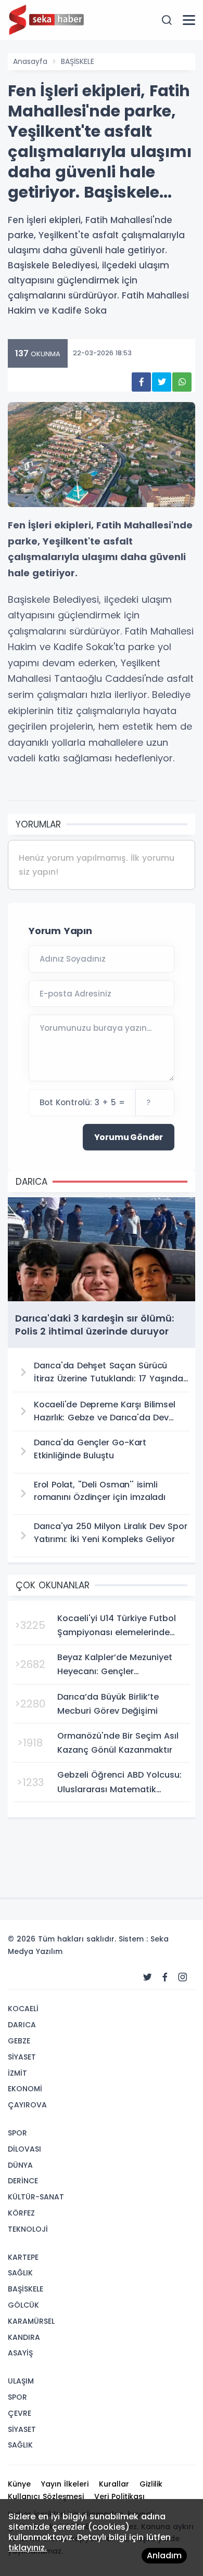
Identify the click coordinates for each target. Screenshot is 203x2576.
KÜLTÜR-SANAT (36, 2197)
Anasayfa (30, 61)
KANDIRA (24, 2337)
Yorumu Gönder (129, 1137)
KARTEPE (23, 2257)
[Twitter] (147, 1977)
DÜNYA (20, 2165)
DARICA (22, 2025)
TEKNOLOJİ (28, 2229)
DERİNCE (23, 2181)
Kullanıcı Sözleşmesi (46, 2496)
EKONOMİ (25, 2089)
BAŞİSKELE (78, 61)
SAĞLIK (20, 2273)
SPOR (17, 2133)
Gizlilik (151, 2484)
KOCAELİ (23, 2009)
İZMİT (17, 2073)
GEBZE (19, 2041)
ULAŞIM (21, 2381)
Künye (19, 2484)
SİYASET (22, 2057)
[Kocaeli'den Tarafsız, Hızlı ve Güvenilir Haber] (60, 19)
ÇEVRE (20, 2413)
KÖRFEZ (21, 2213)
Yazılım (49, 1951)
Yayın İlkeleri (65, 2484)
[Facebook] (165, 1977)
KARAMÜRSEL (31, 2321)
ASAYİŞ (20, 2353)
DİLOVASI (24, 2149)
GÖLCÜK (23, 2305)
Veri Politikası (119, 2496)
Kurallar (114, 2484)
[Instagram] (183, 1977)
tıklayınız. (28, 2548)
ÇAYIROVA (27, 2105)
